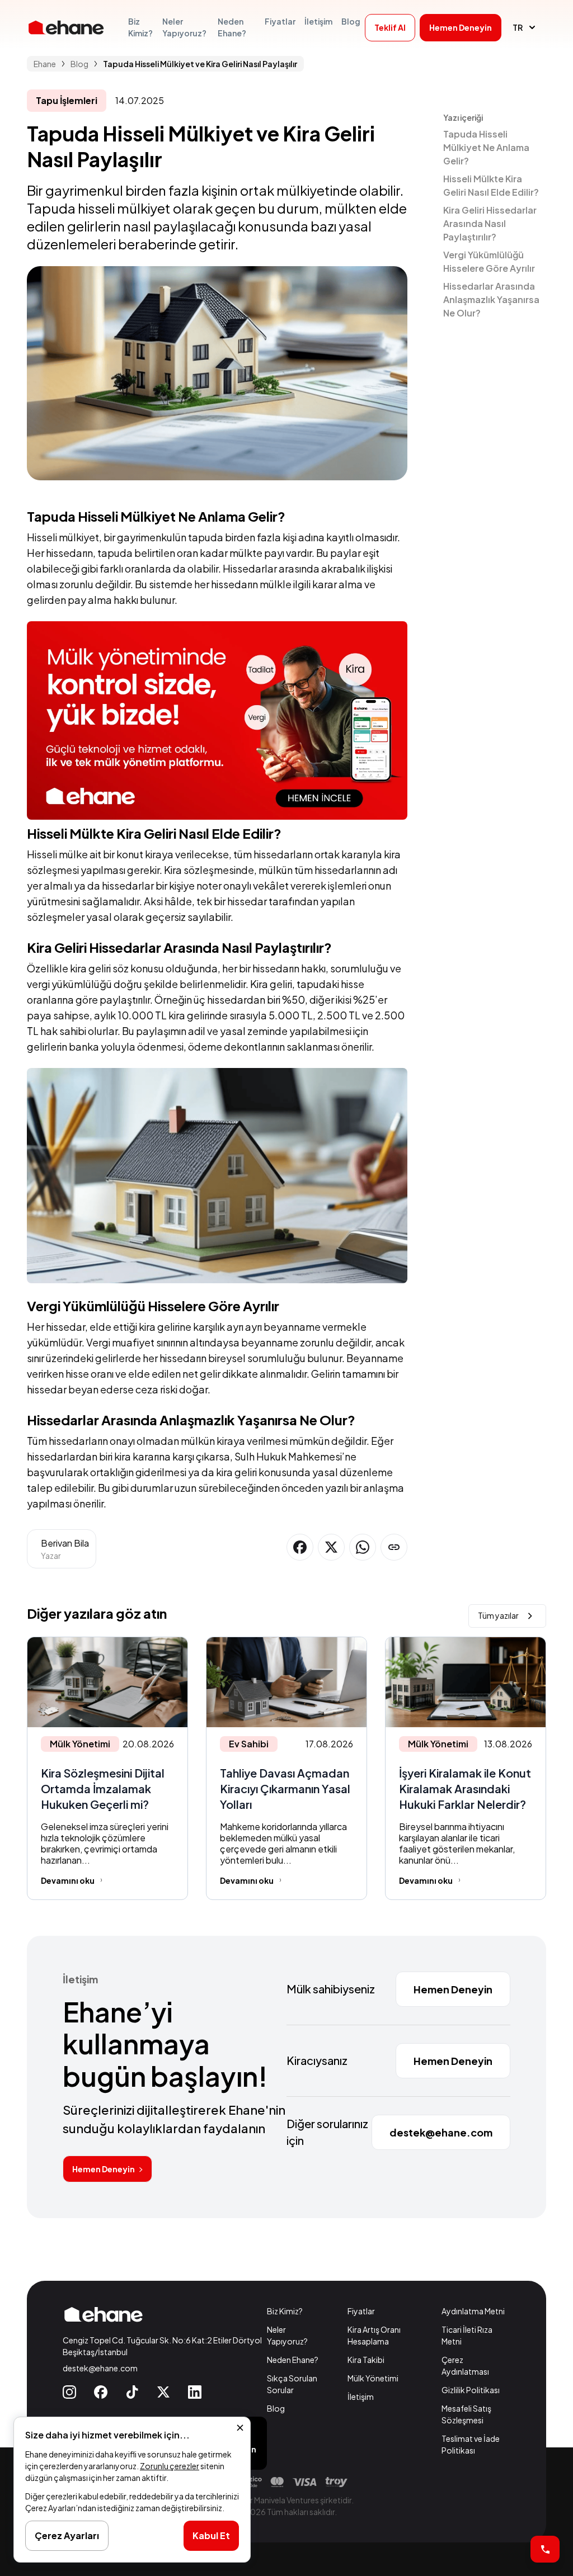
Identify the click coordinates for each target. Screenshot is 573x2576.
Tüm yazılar (498, 1615)
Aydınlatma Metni (473, 2311)
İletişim (361, 2397)
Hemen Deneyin (104, 2169)
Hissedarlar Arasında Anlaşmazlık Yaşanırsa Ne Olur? (491, 299)
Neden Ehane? (293, 2360)
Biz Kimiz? (285, 2311)
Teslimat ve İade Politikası (471, 2444)
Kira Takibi (366, 2360)
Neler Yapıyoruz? (287, 2335)
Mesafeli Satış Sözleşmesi (466, 2414)
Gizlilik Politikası (471, 2390)
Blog (276, 2408)
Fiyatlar (361, 2311)
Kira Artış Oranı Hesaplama (374, 2335)
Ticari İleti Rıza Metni (467, 2335)
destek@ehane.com (100, 2368)
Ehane (45, 64)
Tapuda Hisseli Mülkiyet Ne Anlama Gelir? (486, 147)
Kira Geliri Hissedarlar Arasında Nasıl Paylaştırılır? (490, 223)
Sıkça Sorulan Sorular (292, 2384)
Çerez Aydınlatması (465, 2365)
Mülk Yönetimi (373, 2378)
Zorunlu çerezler (170, 2466)
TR (518, 27)
